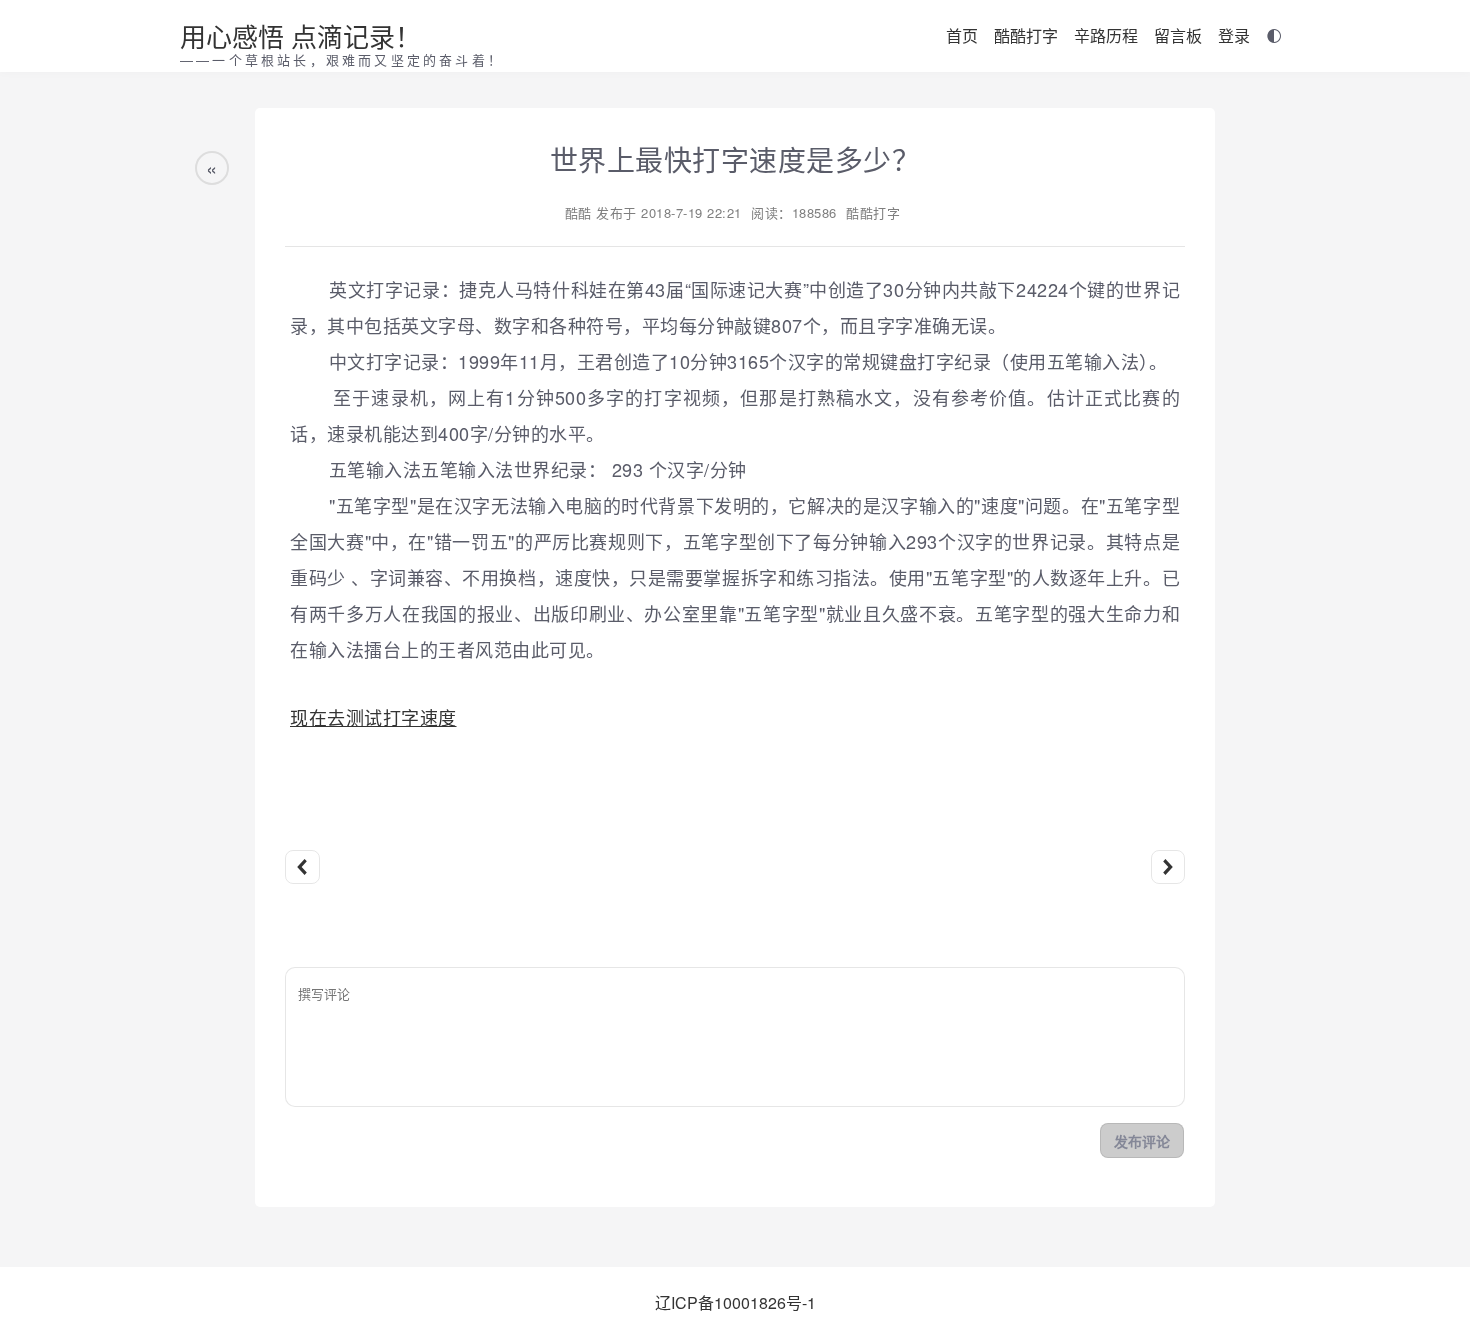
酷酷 (578, 212)
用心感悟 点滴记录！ (300, 35)
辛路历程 (1106, 35)
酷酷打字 (1026, 35)
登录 (1234, 35)
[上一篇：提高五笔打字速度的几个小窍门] (302, 867)
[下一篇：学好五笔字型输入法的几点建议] (1168, 867)
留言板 (1178, 35)
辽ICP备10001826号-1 (735, 1302)
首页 (962, 35)
